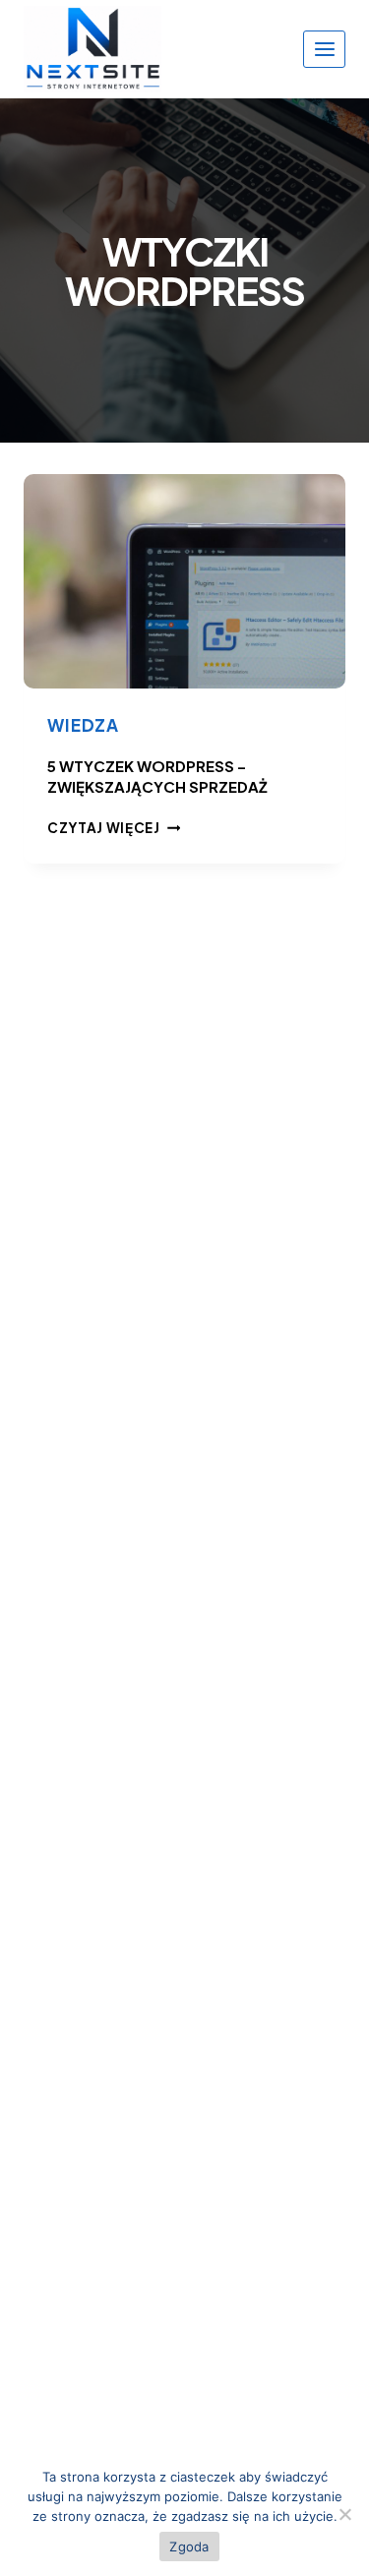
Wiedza (83, 725)
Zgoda (189, 2546)
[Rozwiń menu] (324, 49)
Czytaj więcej (114, 828)
